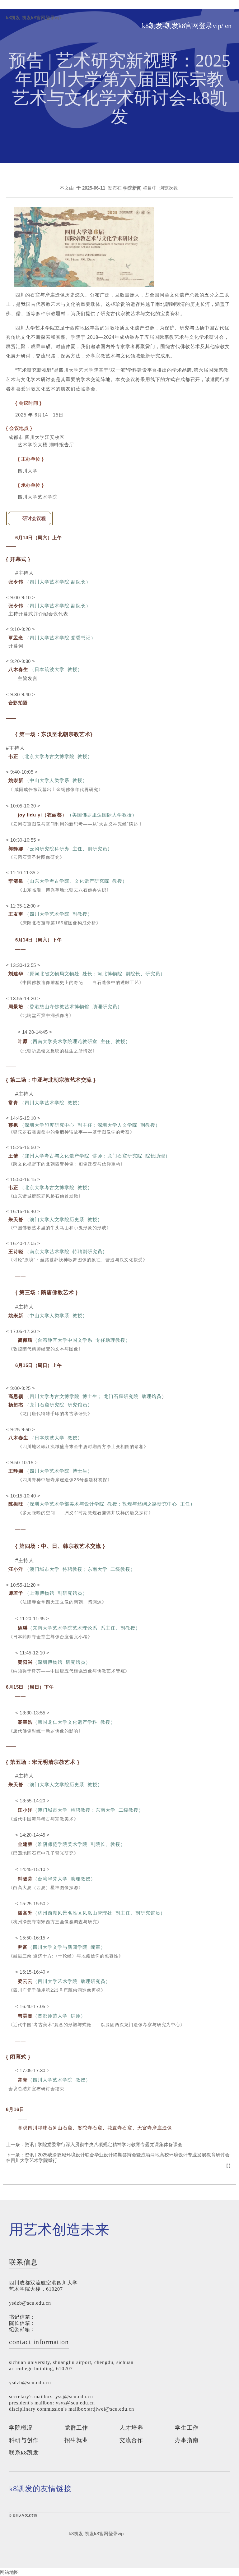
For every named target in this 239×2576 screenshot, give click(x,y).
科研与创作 (24, 2440)
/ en (226, 26)
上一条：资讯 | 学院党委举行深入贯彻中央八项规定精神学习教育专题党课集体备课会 (94, 2144)
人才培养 (131, 2428)
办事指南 (187, 2440)
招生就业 (76, 2440)
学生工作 (187, 2428)
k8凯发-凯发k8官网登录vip (33, 18)
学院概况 (21, 2428)
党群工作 (76, 2428)
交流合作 (131, 2440)
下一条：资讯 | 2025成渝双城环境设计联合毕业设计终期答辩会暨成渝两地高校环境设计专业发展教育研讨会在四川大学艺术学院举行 (118, 2157)
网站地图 (9, 2572)
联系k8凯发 (24, 2453)
